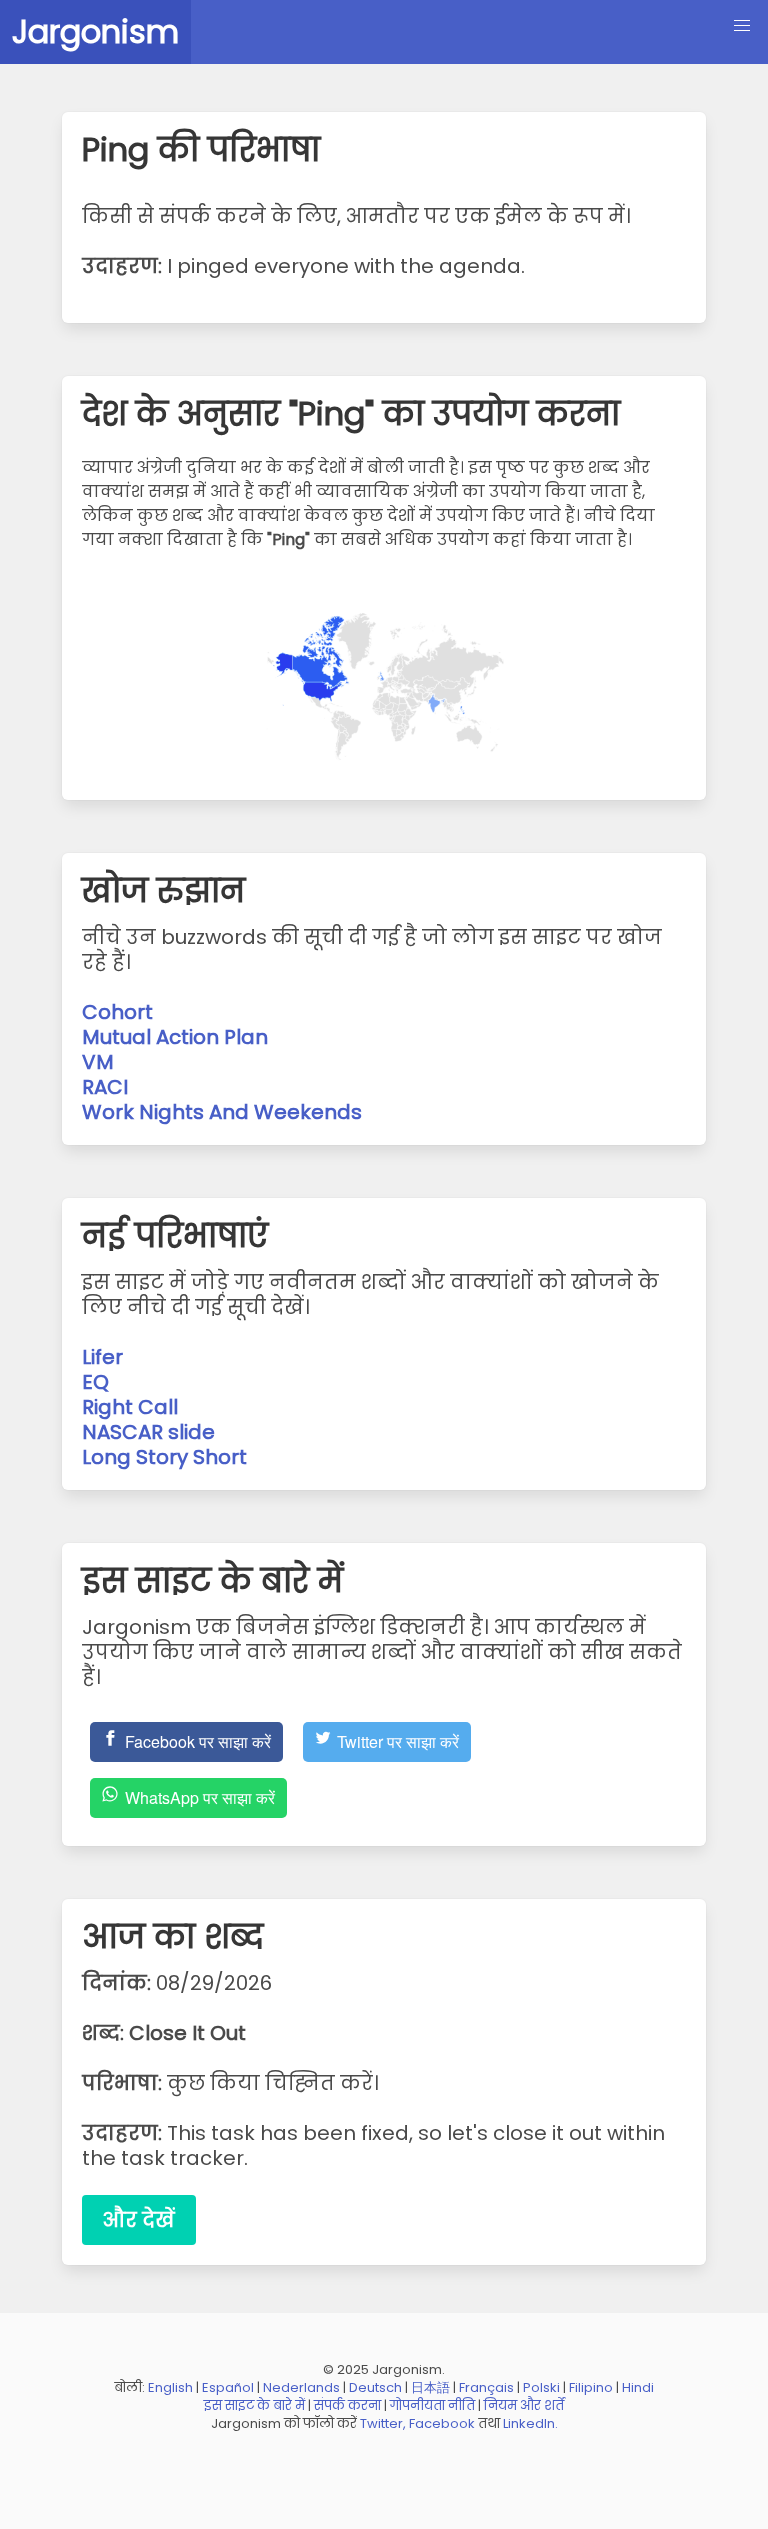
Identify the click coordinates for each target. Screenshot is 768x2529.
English (170, 2387)
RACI (105, 1087)
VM (98, 1062)
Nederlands (301, 2387)
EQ (95, 1382)
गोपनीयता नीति (432, 2405)
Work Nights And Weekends (222, 1112)
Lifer (102, 1357)
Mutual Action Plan (175, 1037)
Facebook (442, 2423)
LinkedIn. (530, 2423)
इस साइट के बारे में (254, 2405)
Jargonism (95, 31)
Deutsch (375, 2387)
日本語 (430, 2387)
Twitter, (383, 2423)
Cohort (117, 1012)
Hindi (638, 2387)
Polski (541, 2387)
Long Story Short (164, 1457)
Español (228, 2387)
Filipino (591, 2387)
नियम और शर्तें (524, 2405)
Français (486, 2387)
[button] (742, 26)
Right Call (130, 1407)
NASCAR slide (148, 1432)
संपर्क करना (347, 2405)
